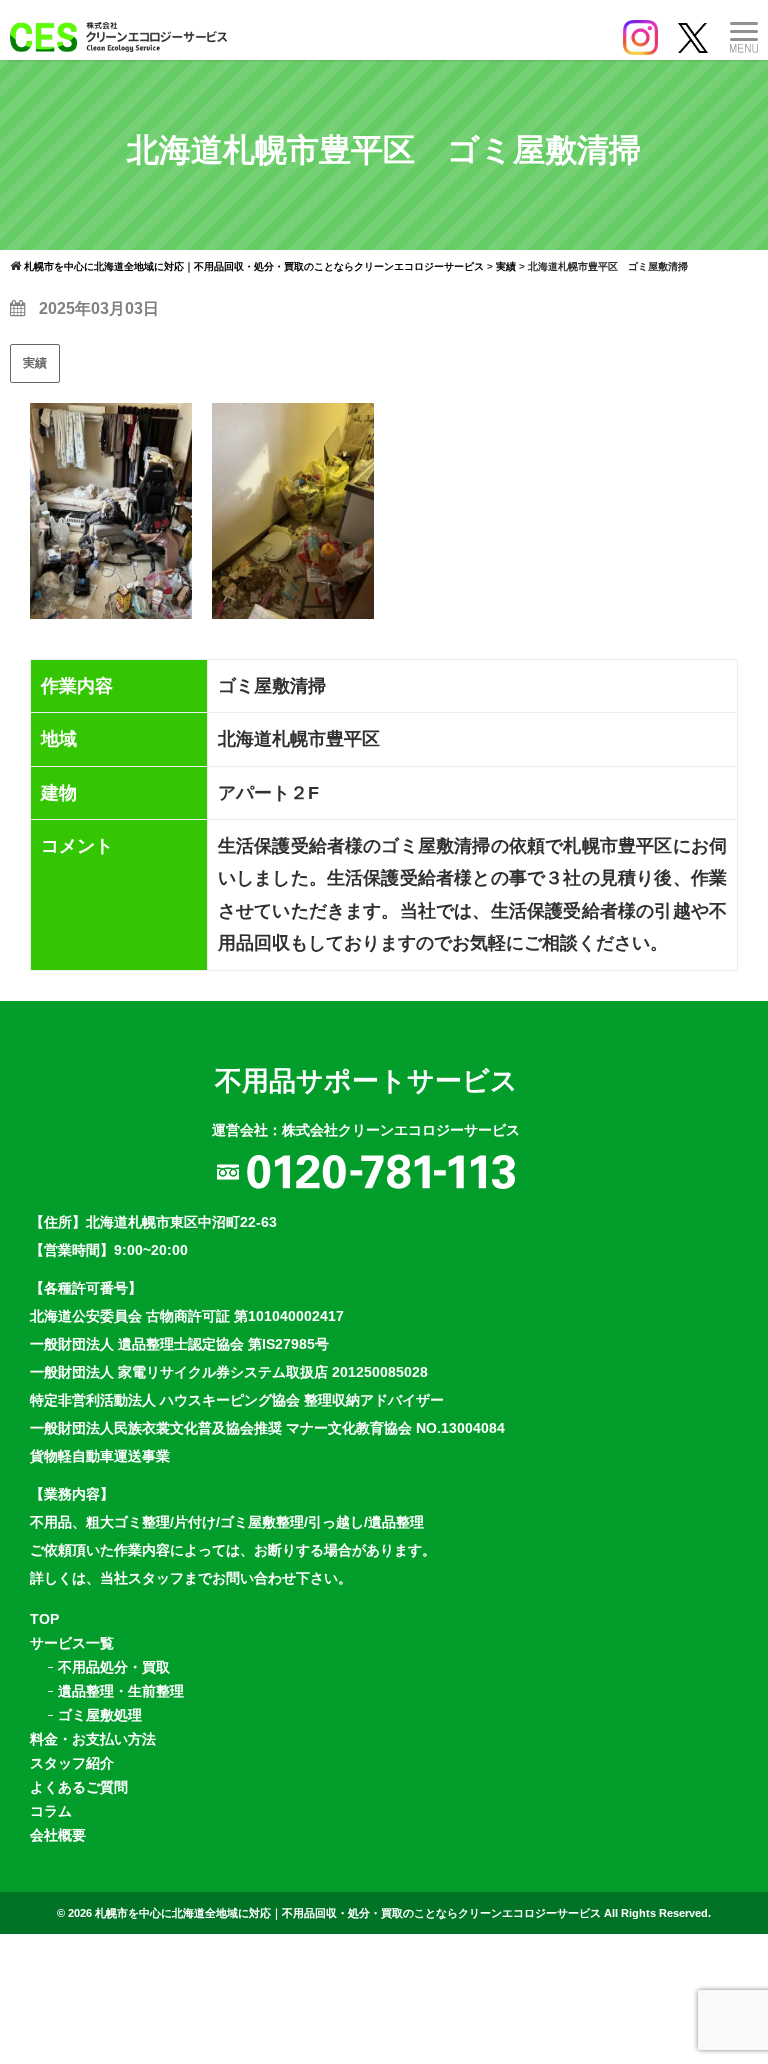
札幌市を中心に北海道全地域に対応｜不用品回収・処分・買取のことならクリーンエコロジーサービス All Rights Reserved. (403, 1913)
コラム (51, 1811)
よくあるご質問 (79, 1787)
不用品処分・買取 (114, 1667)
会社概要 (58, 1835)
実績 (35, 363)
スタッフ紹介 (72, 1763)
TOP (44, 1619)
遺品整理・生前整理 (121, 1691)
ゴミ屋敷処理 (100, 1715)
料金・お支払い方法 (93, 1739)
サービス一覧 (72, 1643)
